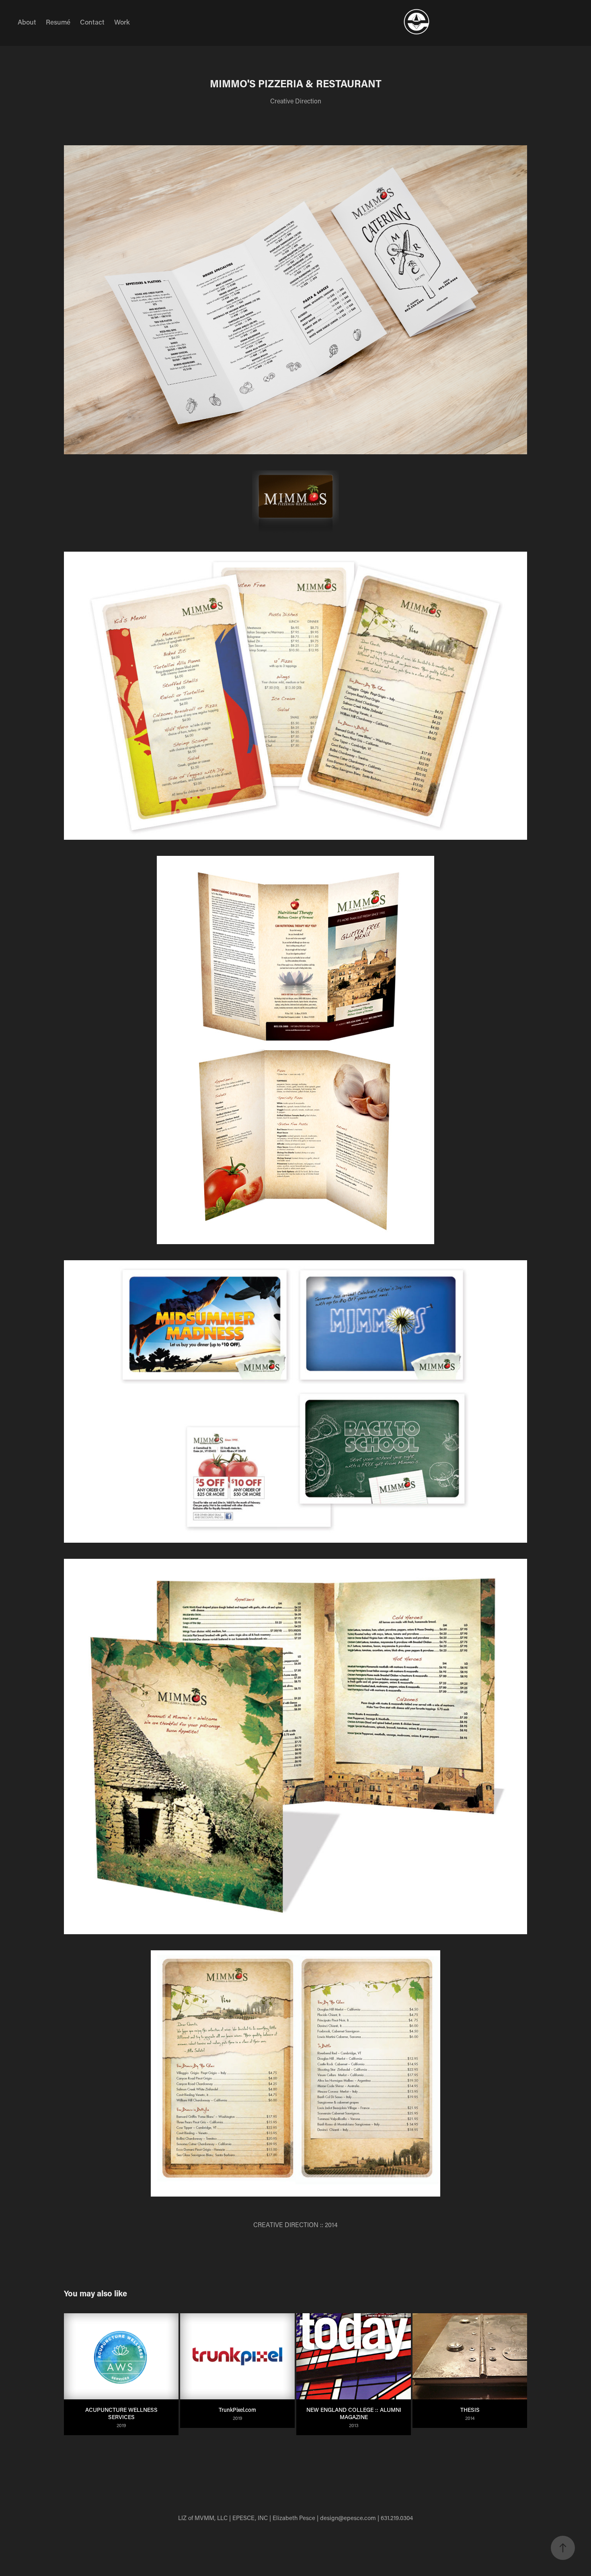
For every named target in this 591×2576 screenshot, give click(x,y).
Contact (92, 22)
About (27, 22)
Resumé (58, 22)
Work (122, 22)
